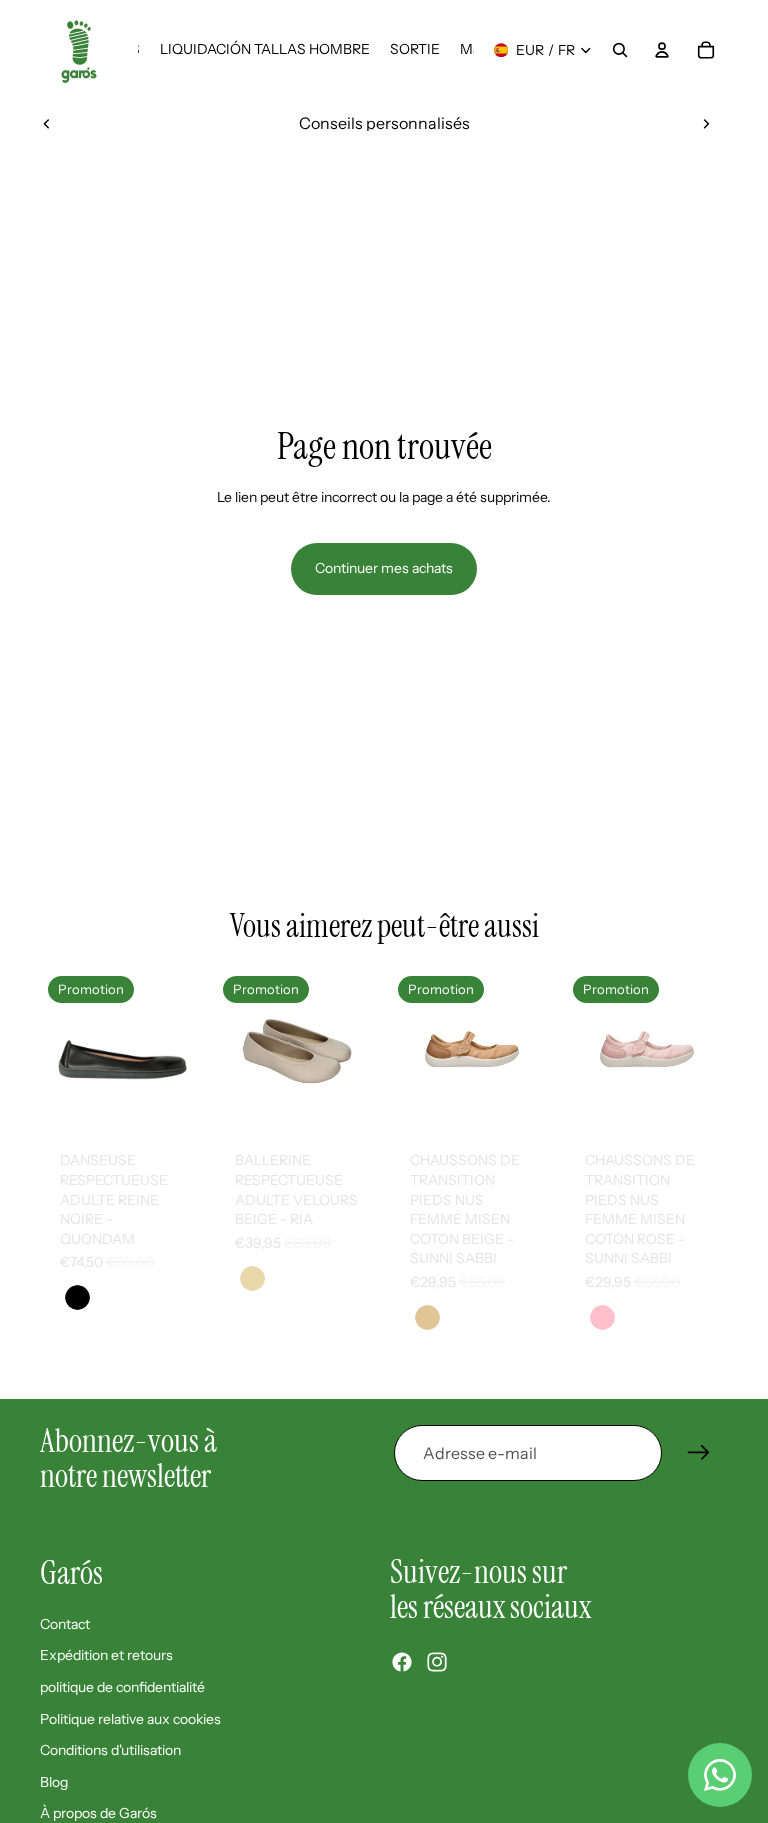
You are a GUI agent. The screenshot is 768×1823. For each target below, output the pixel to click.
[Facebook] (402, 1661)
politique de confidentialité (122, 1687)
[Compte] (662, 50)
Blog (54, 1781)
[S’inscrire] (699, 1453)
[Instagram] (437, 1661)
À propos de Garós (98, 1813)
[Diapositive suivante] (706, 123)
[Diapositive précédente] (47, 123)
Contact (65, 1623)
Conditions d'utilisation (110, 1750)
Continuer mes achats (384, 568)
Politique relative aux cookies (130, 1718)
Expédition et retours (106, 1655)
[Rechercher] (620, 50)
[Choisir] (172, 1101)
